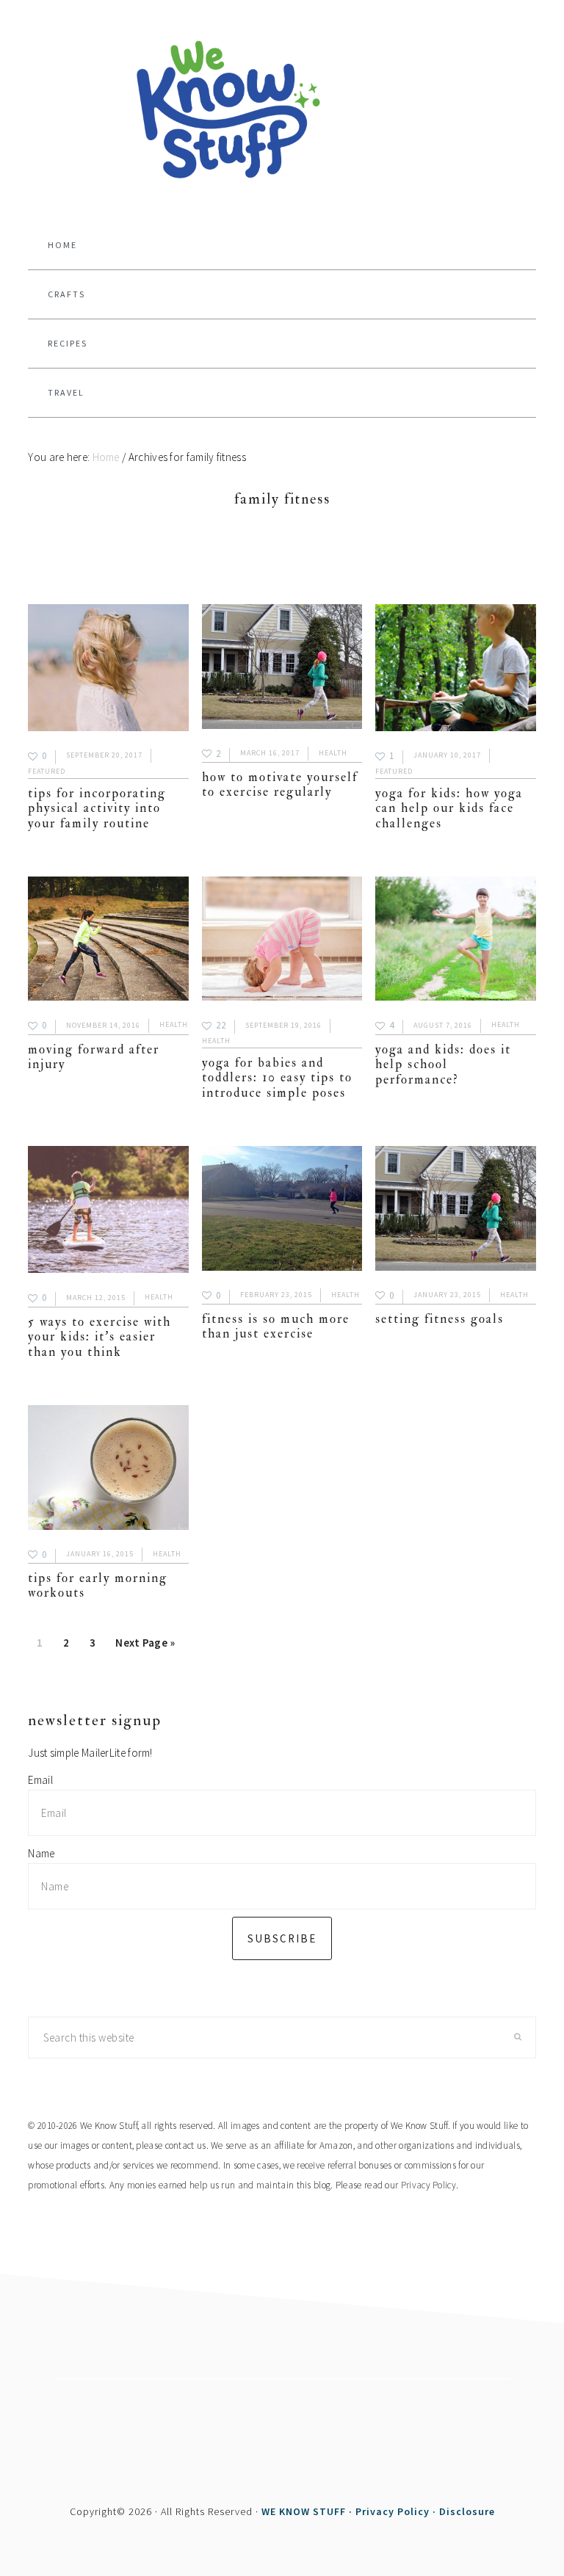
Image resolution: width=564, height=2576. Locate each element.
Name (41, 1853)
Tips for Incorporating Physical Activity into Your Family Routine (97, 808)
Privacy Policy (429, 2185)
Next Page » (145, 1647)
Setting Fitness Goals (440, 1319)
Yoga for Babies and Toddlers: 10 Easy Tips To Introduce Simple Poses (277, 1078)
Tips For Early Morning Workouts (98, 1585)
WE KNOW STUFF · (308, 2511)
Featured (47, 771)
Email (40, 1780)
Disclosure (467, 2511)
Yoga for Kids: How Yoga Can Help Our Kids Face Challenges (449, 808)
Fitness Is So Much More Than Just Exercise (276, 1326)
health (333, 753)
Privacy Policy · (397, 2511)
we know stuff (282, 111)
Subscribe (282, 1938)
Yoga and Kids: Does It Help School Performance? (443, 1064)
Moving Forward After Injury (94, 1057)
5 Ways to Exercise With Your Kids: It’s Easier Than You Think (100, 1337)
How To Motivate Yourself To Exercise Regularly (280, 784)
